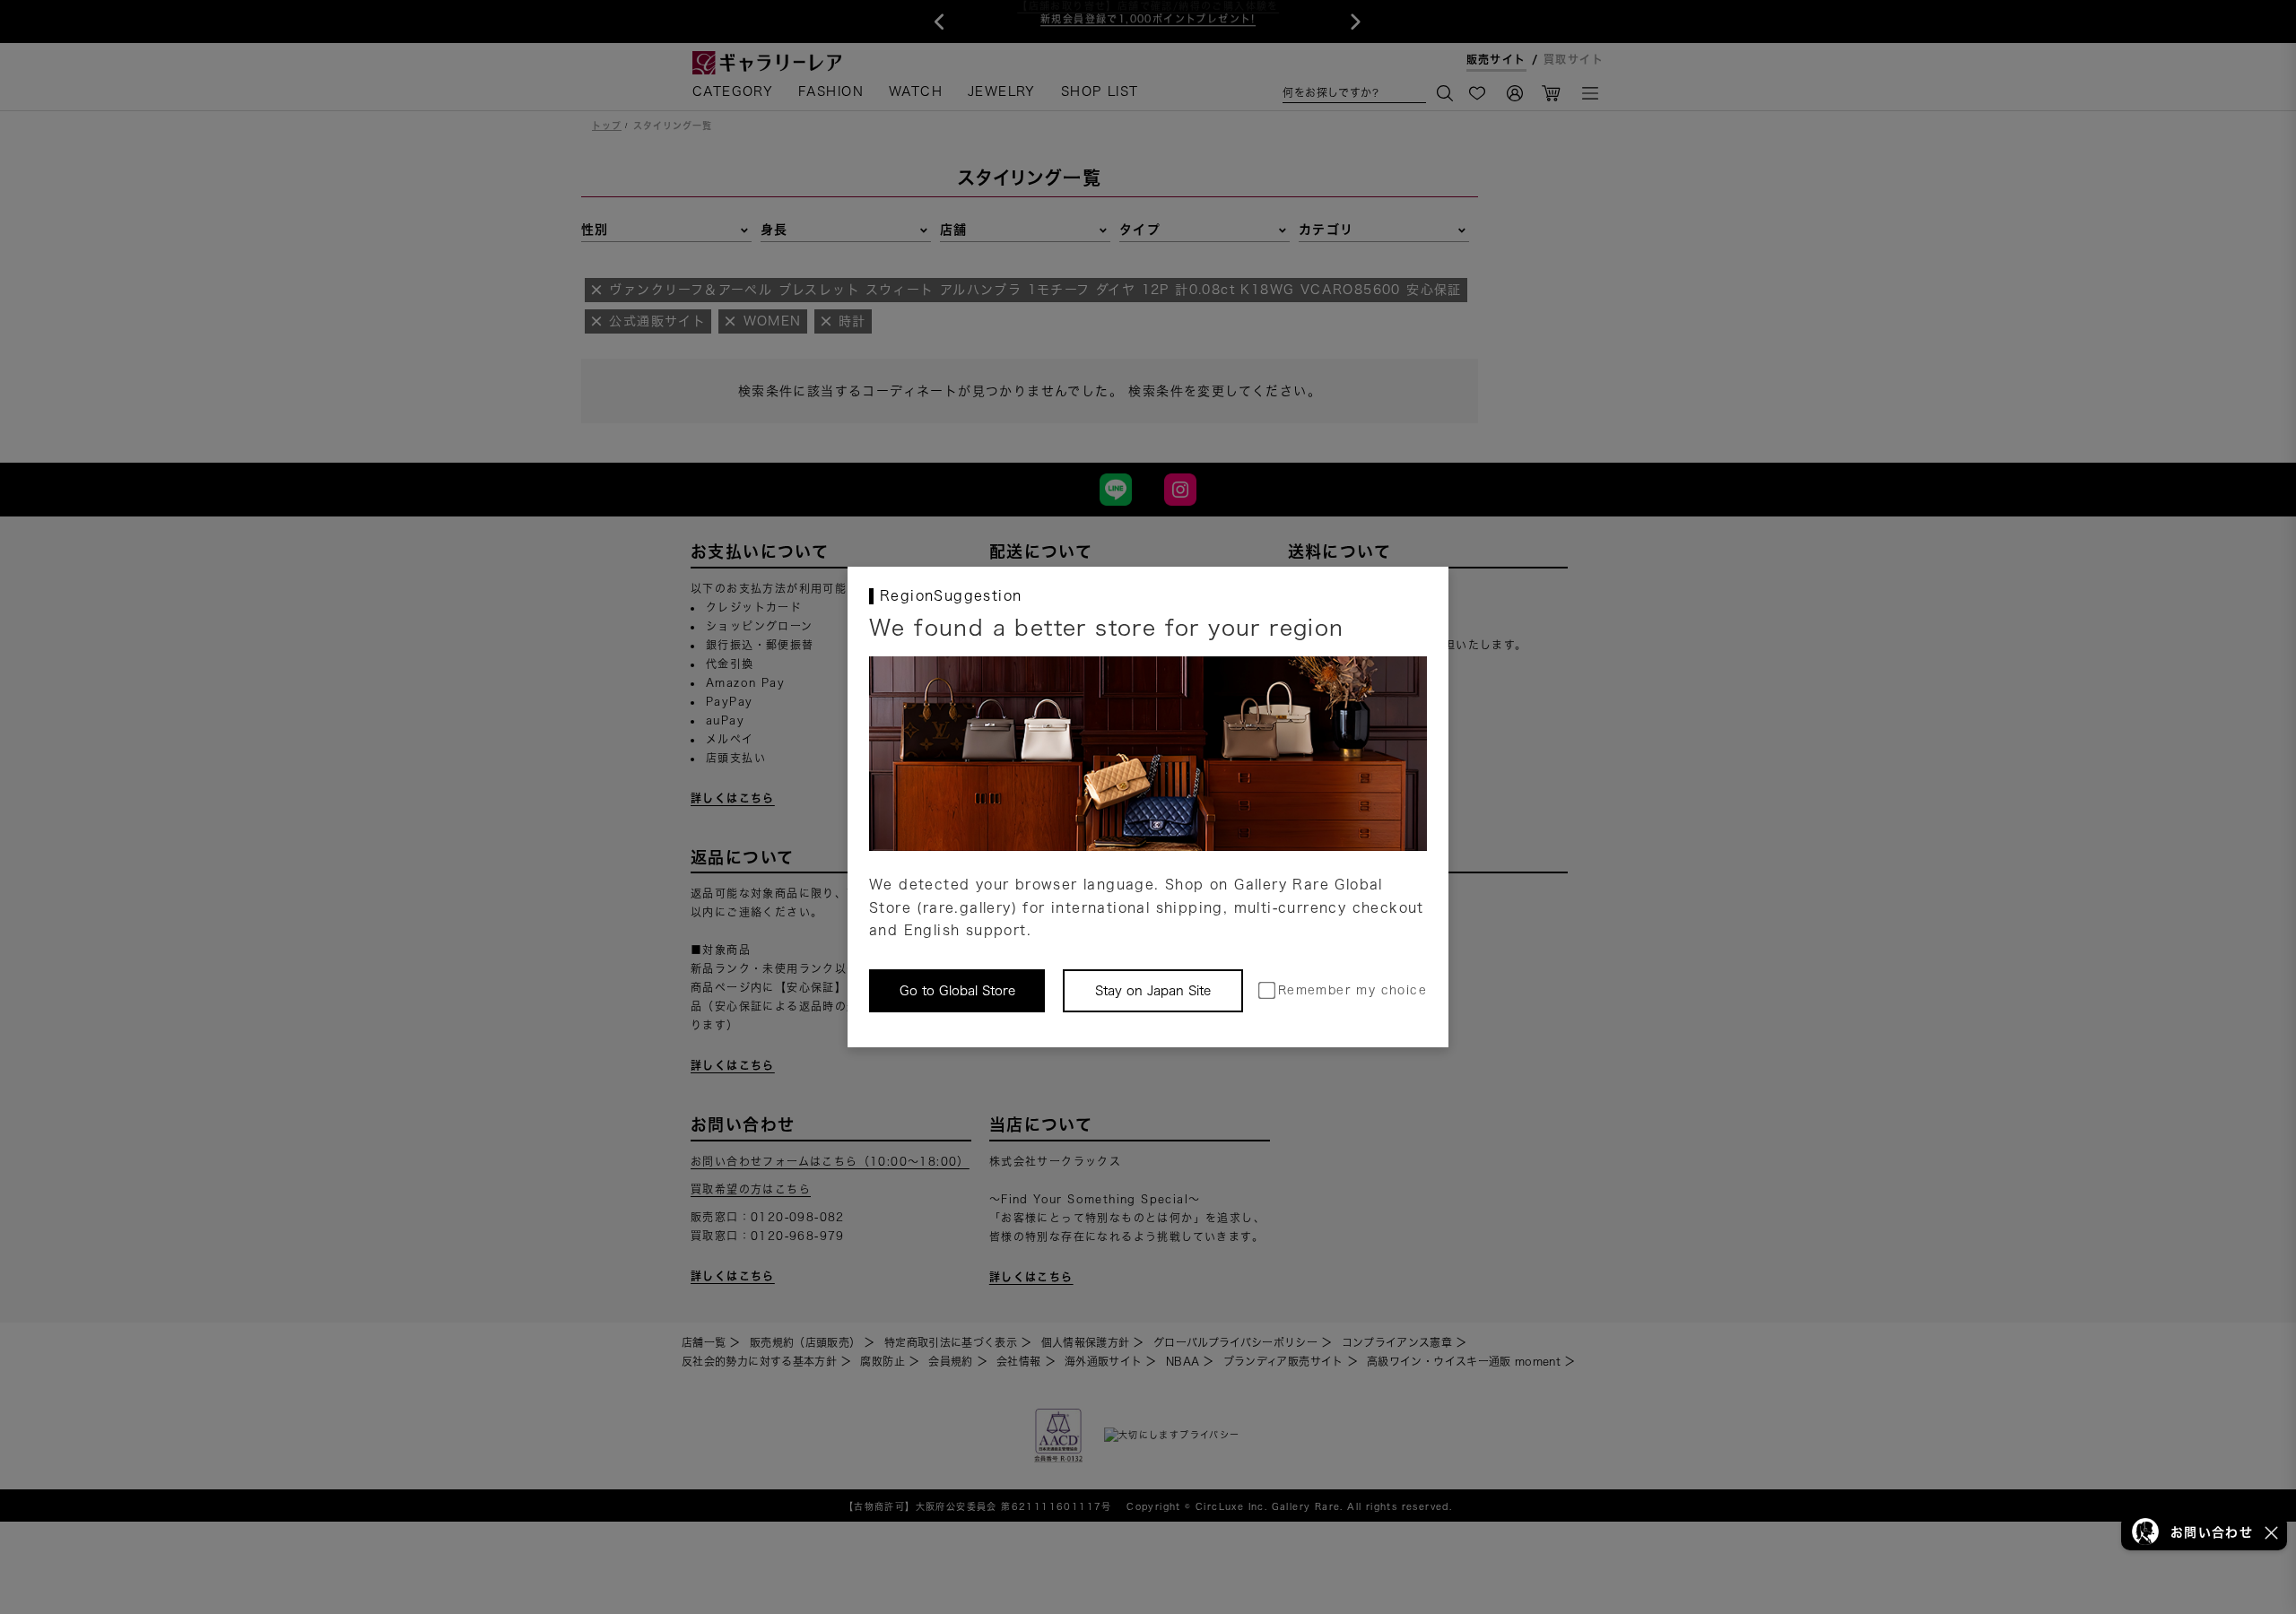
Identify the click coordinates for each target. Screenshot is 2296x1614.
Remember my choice (1352, 990)
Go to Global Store (957, 991)
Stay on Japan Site (1153, 991)
